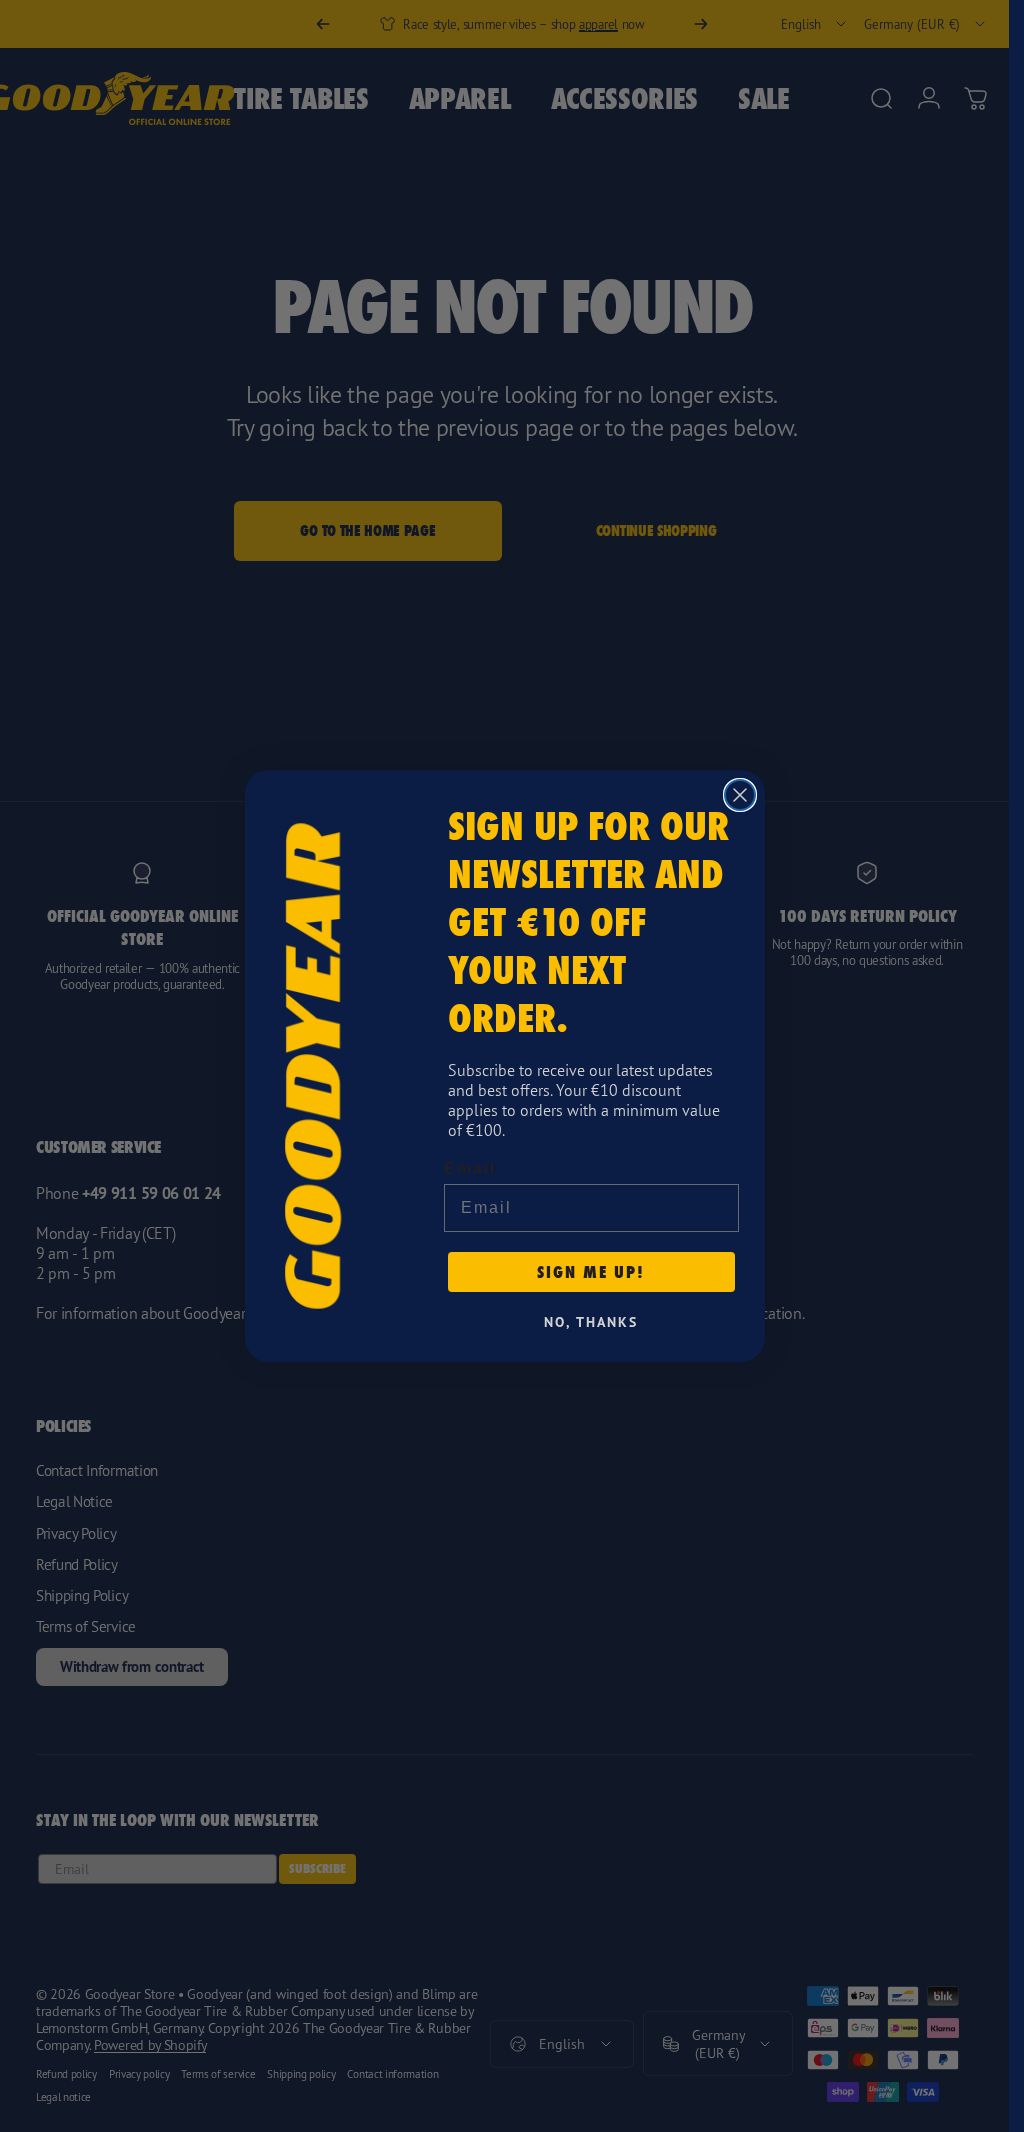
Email (470, 1168)
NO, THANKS (591, 1322)
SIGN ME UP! (591, 1272)
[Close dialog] (740, 795)
